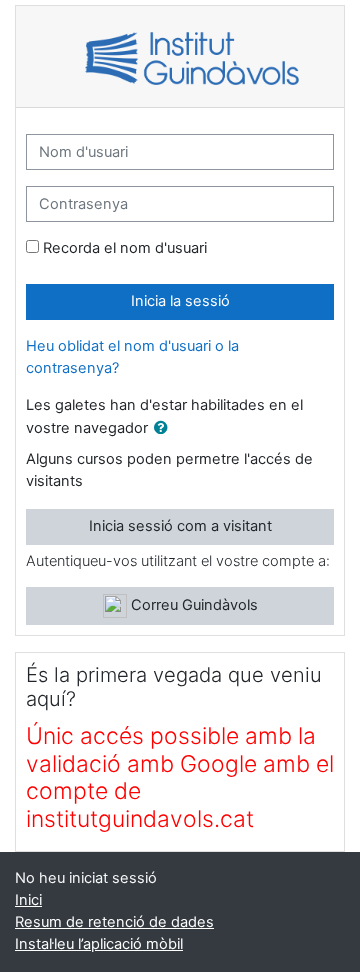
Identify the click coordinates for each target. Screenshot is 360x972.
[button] (165, 429)
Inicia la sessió (180, 301)
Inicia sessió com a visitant (180, 526)
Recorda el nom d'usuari (125, 248)
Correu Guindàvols (192, 605)
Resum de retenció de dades (114, 922)
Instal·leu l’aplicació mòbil (99, 944)
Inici (28, 900)
